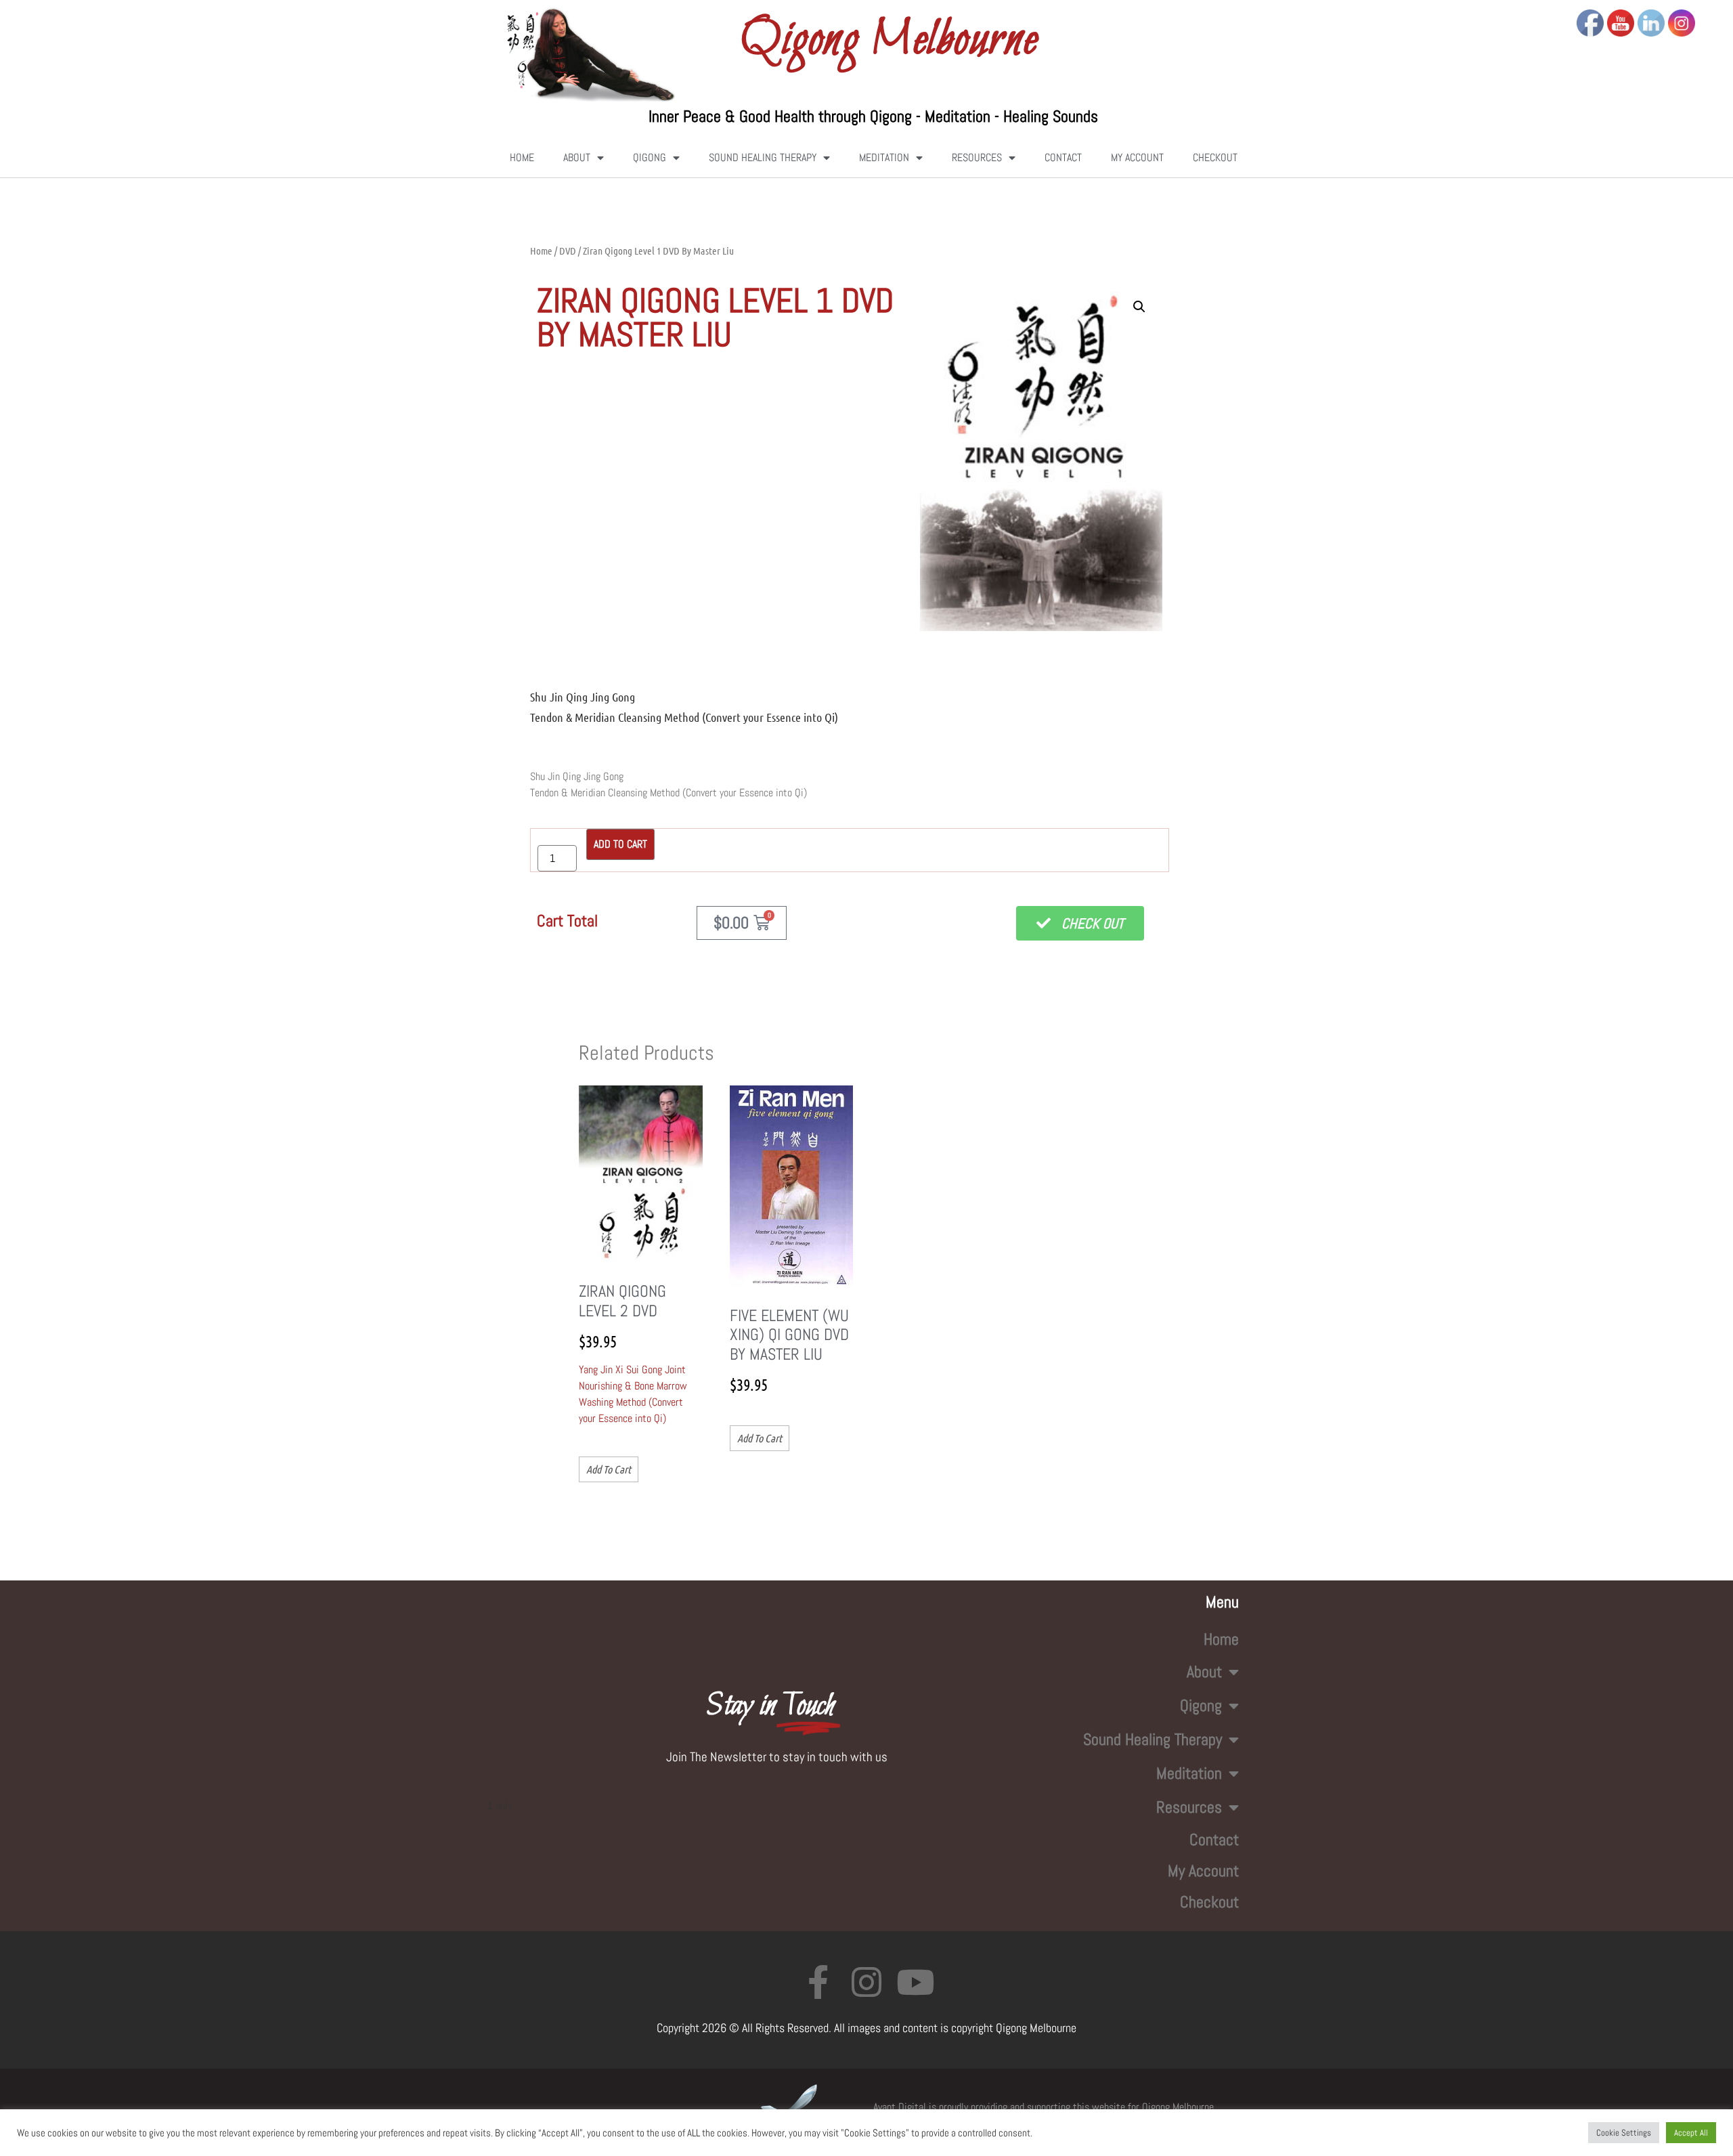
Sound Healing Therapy (763, 157)
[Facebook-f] (818, 1982)
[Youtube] (915, 1982)
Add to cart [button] (609, 1469)
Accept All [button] (1691, 2133)
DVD (568, 251)
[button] (1139, 307)
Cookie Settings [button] (1624, 2133)
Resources (977, 157)
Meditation (884, 157)
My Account (1137, 157)
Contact (1063, 157)
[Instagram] (866, 1982)
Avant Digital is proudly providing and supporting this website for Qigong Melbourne (1044, 2107)
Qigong (650, 157)
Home (522, 157)
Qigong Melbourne (889, 41)
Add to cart (620, 844)
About (577, 157)
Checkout (1215, 157)
